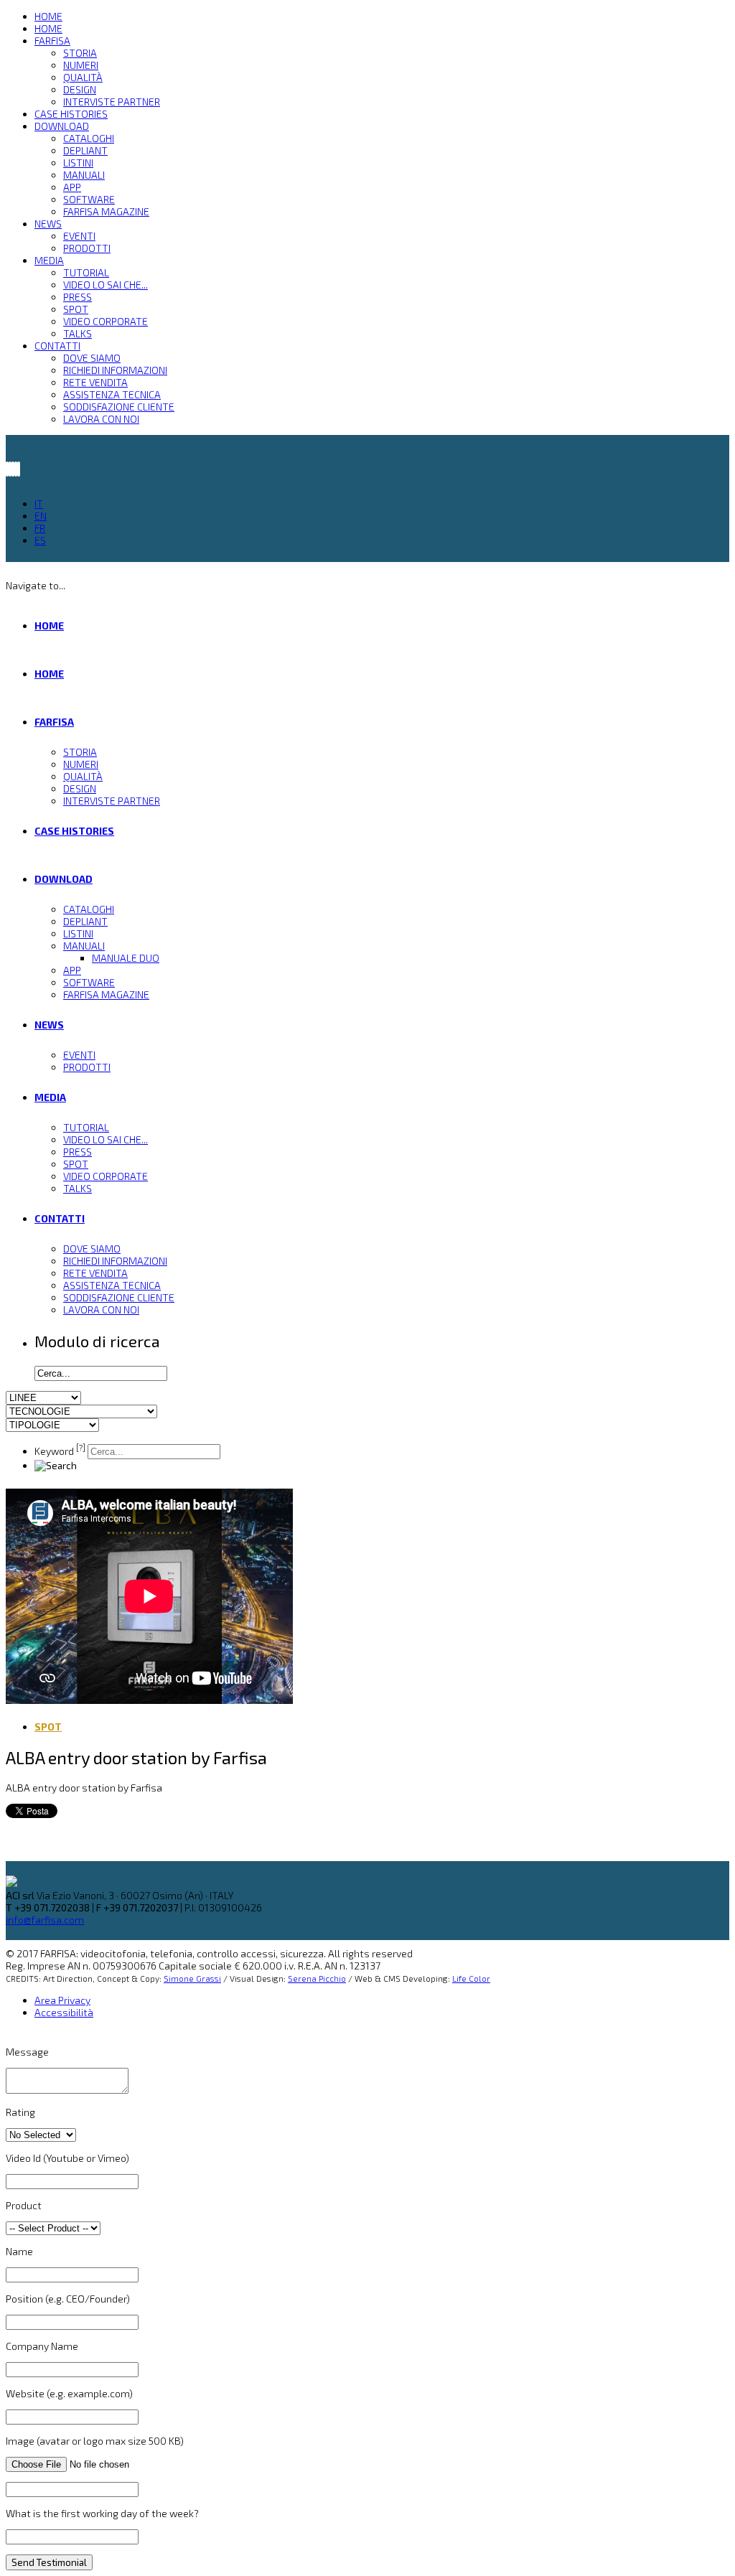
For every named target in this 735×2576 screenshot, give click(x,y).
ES (40, 540)
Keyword (60, 1451)
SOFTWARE (89, 199)
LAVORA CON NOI (101, 419)
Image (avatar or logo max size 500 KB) (95, 2441)
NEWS (48, 224)
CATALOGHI (89, 138)
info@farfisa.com (45, 1920)
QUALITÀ (83, 77)
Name (19, 2251)
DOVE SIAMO (92, 358)
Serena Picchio (317, 1978)
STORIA (80, 53)
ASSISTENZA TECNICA (112, 394)
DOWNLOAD (62, 126)
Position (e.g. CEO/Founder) (68, 2299)
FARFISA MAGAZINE (106, 211)
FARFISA (52, 41)
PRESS (78, 297)
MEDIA (49, 260)
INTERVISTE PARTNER (112, 102)
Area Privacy (62, 2000)
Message (27, 2052)
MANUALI (84, 175)
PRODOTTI (87, 248)
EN (41, 516)
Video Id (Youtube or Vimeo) (67, 2158)
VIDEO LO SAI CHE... (106, 285)
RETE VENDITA (95, 382)
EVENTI (79, 236)
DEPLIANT (85, 150)
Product (24, 2205)
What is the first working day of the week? (102, 2513)
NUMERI (81, 65)
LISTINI (78, 163)
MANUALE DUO (126, 958)
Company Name (42, 2346)
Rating (20, 2112)
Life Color (471, 1978)
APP (72, 187)
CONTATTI (57, 346)
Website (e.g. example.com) (69, 2393)
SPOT (76, 309)
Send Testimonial (49, 2562)
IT (39, 504)
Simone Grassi (192, 1978)
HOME (48, 16)
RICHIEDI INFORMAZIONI (115, 370)
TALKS (78, 333)
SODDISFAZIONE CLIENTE (119, 407)
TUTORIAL (86, 272)
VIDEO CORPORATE (106, 321)
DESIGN (80, 89)
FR (40, 528)
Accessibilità (64, 2012)
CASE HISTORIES (71, 114)
